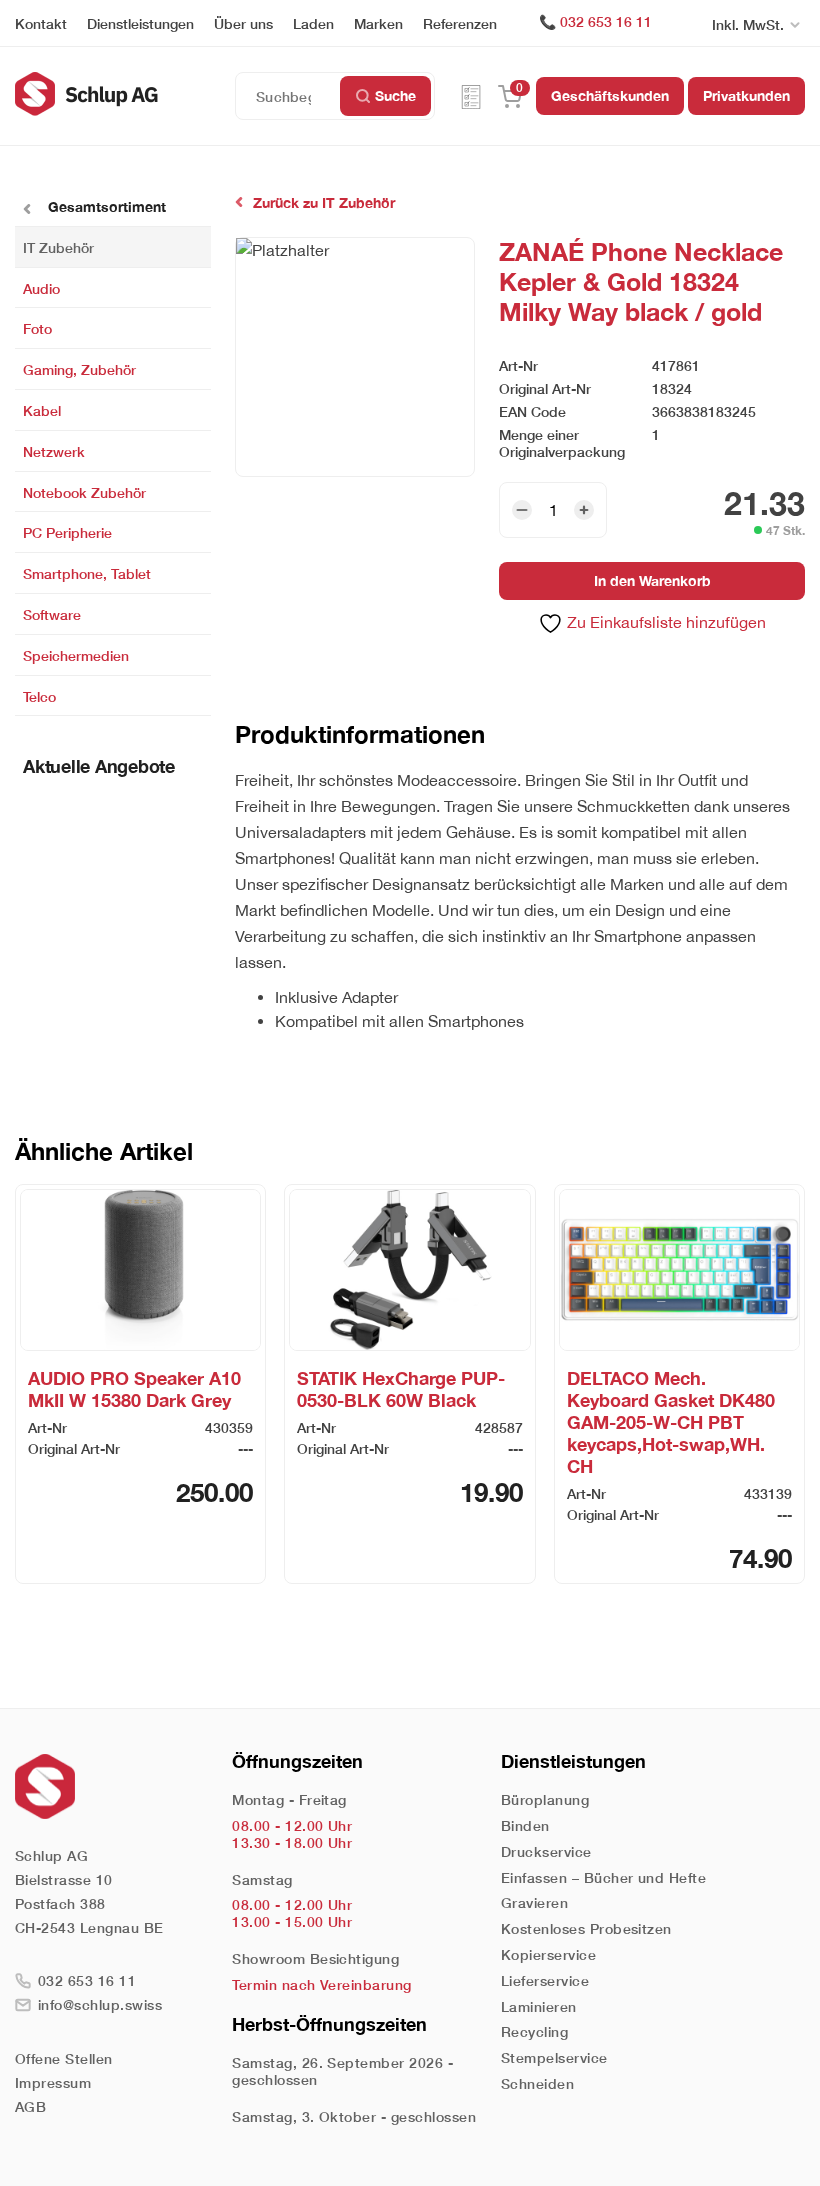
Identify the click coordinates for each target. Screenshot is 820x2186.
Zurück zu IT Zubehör (324, 202)
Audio (41, 287)
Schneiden (537, 2083)
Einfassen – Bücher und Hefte (603, 1877)
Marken (378, 23)
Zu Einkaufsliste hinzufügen (664, 622)
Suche (395, 95)
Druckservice (546, 1851)
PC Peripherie (67, 532)
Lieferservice (545, 1980)
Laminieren (539, 2006)
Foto (37, 328)
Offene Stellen (64, 2058)
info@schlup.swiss (100, 2004)
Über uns (243, 23)
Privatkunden (746, 95)
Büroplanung (545, 1799)
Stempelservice (554, 2057)
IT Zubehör (58, 246)
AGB (30, 2106)
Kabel (42, 410)
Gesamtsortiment (105, 206)
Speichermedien (76, 654)
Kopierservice (548, 1954)
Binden (525, 1825)
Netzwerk (54, 450)
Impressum (53, 2082)
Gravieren (534, 1902)
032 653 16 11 (606, 21)
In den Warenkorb (652, 580)
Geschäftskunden (610, 95)
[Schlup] (125, 94)
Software (52, 614)
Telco (39, 695)
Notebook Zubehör (84, 491)
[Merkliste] (471, 96)
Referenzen (460, 23)
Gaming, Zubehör (79, 369)
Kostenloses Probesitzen (586, 1928)
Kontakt (41, 23)
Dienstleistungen (140, 23)
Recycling (534, 2031)
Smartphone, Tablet (87, 573)
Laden (313, 23)
